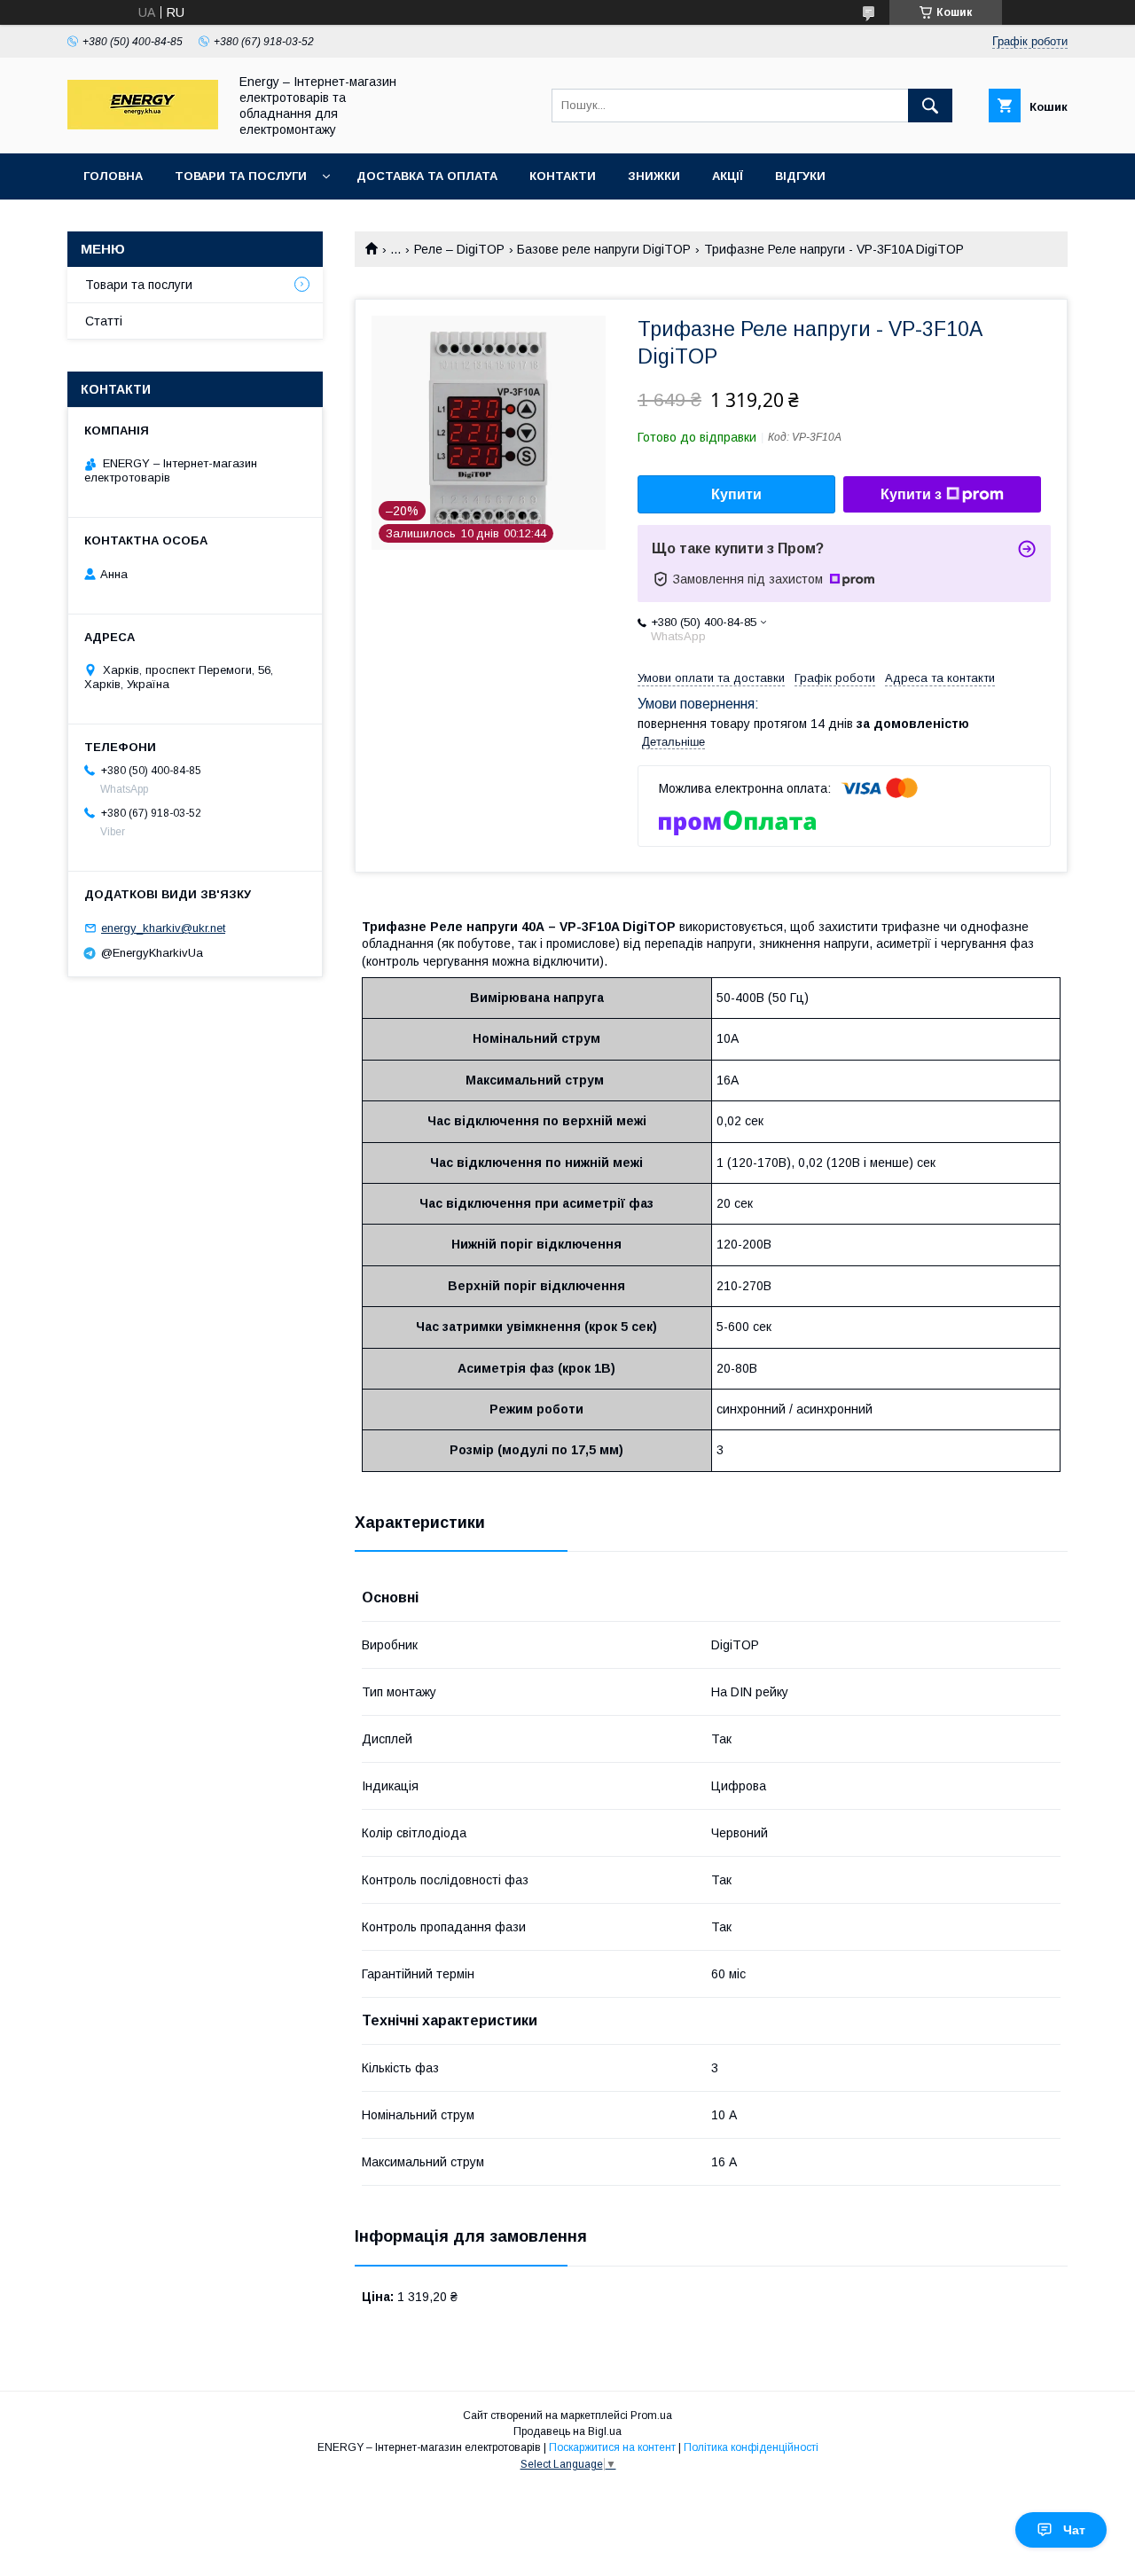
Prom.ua (651, 2415)
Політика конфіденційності (751, 2447)
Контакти (563, 176)
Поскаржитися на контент (612, 2447)
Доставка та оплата (427, 176)
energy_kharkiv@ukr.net (163, 928)
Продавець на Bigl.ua (567, 2431)
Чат (1074, 2530)
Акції (728, 176)
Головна (113, 176)
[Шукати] (930, 106)
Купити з (911, 494)
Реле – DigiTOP (459, 249)
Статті (104, 321)
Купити (736, 494)
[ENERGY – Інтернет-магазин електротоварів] (143, 125)
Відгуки (800, 176)
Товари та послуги (241, 176)
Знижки (654, 176)
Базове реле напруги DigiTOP (604, 249)
